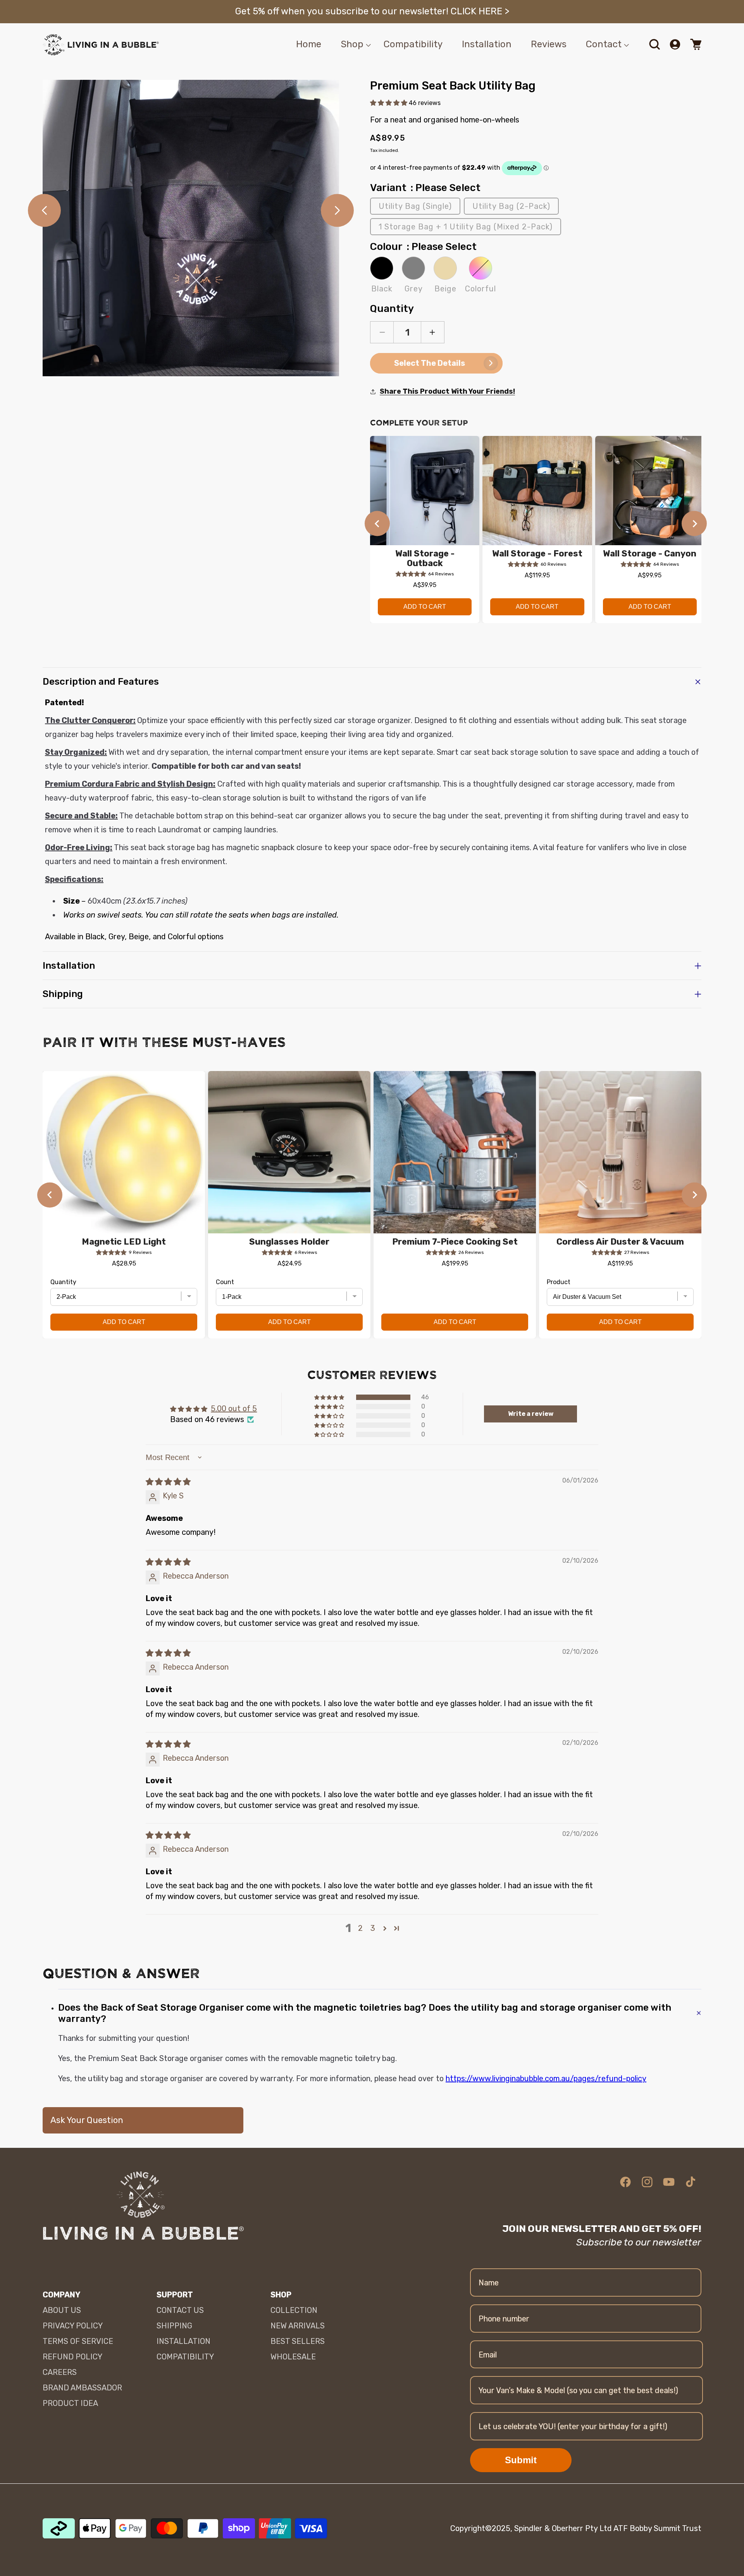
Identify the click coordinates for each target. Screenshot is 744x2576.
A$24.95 (289, 1263)
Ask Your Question (87, 2120)
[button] (352, 44)
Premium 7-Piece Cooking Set (455, 1242)
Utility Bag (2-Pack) (511, 206)
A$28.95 (124, 1263)
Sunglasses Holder (289, 1242)
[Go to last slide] (377, 524)
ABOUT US (62, 2310)
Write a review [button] (531, 1414)
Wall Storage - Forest (537, 554)
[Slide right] (337, 210)
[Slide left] (44, 210)
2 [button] (360, 1928)
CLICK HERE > (480, 11)
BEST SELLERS (298, 2341)
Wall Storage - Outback (425, 559)
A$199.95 (455, 1263)
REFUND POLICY (72, 2357)
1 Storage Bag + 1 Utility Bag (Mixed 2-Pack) (466, 227)
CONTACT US (180, 2310)
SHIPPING (174, 2326)
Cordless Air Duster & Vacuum (620, 1242)
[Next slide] (694, 524)
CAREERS (60, 2372)
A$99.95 (650, 575)
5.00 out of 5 (234, 1409)
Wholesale (293, 2357)
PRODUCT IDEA (70, 2403)
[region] (536, 534)
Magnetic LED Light (124, 1242)
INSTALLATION (183, 2341)
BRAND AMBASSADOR (82, 2388)
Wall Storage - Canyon (650, 554)
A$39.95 (425, 585)
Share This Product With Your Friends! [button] (447, 391)
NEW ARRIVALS (298, 2326)
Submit (521, 2460)
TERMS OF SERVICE (78, 2341)
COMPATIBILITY (185, 2357)
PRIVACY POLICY (73, 2326)
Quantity (392, 309)
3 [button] (373, 1928)
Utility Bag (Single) (415, 206)
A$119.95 (537, 575)
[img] (168, 1482)
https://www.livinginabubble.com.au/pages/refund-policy (546, 2078)
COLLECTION (294, 2310)
